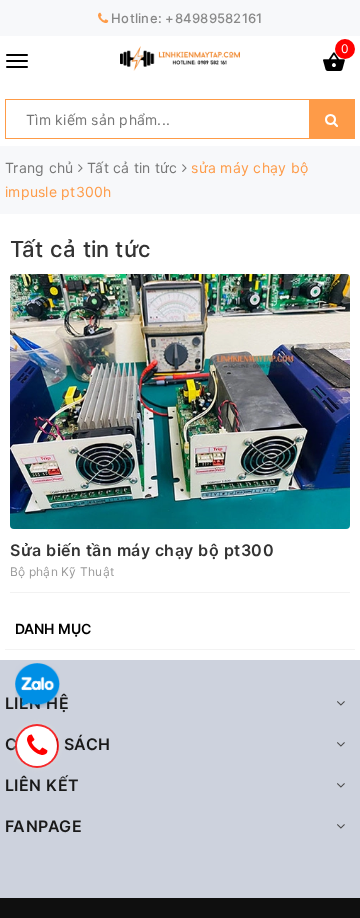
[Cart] (334, 65)
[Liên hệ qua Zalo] (37, 685)
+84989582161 (213, 18)
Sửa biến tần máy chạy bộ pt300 (142, 550)
